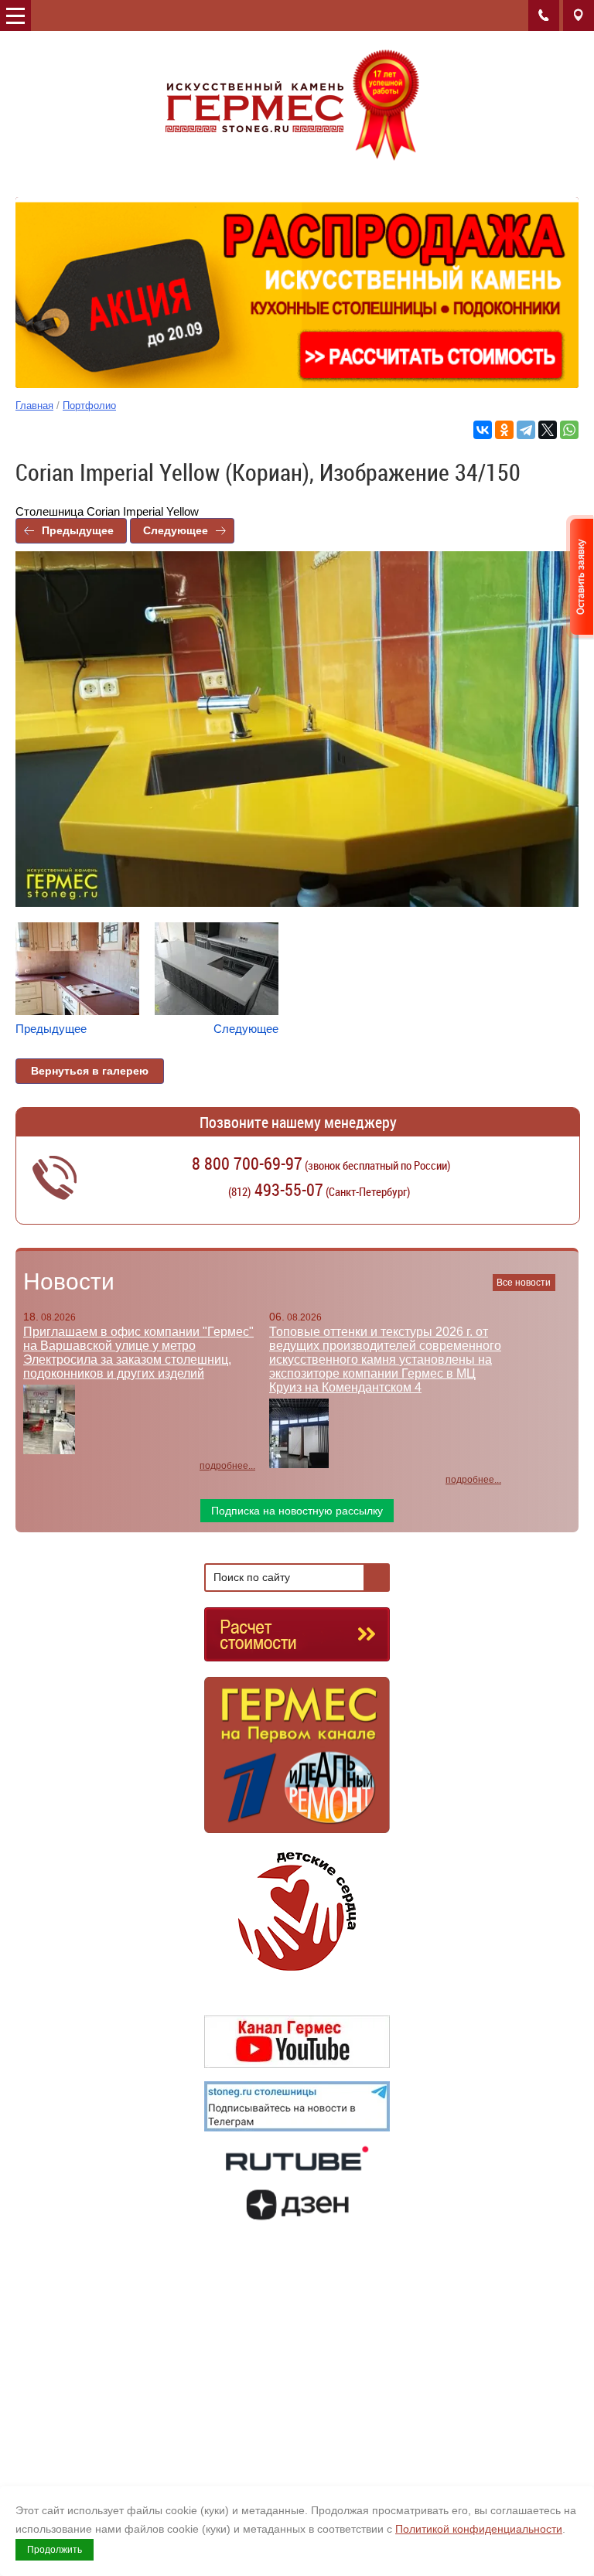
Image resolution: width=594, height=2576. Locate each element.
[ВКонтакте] (483, 430)
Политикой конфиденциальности (479, 2529)
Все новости (524, 1283)
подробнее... (227, 1466)
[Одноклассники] (504, 430)
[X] (548, 430)
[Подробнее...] (297, 1762)
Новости (69, 1281)
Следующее (176, 530)
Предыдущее (78, 530)
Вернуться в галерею (90, 1071)
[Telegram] (526, 430)
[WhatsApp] (569, 430)
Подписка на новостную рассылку (297, 1511)
